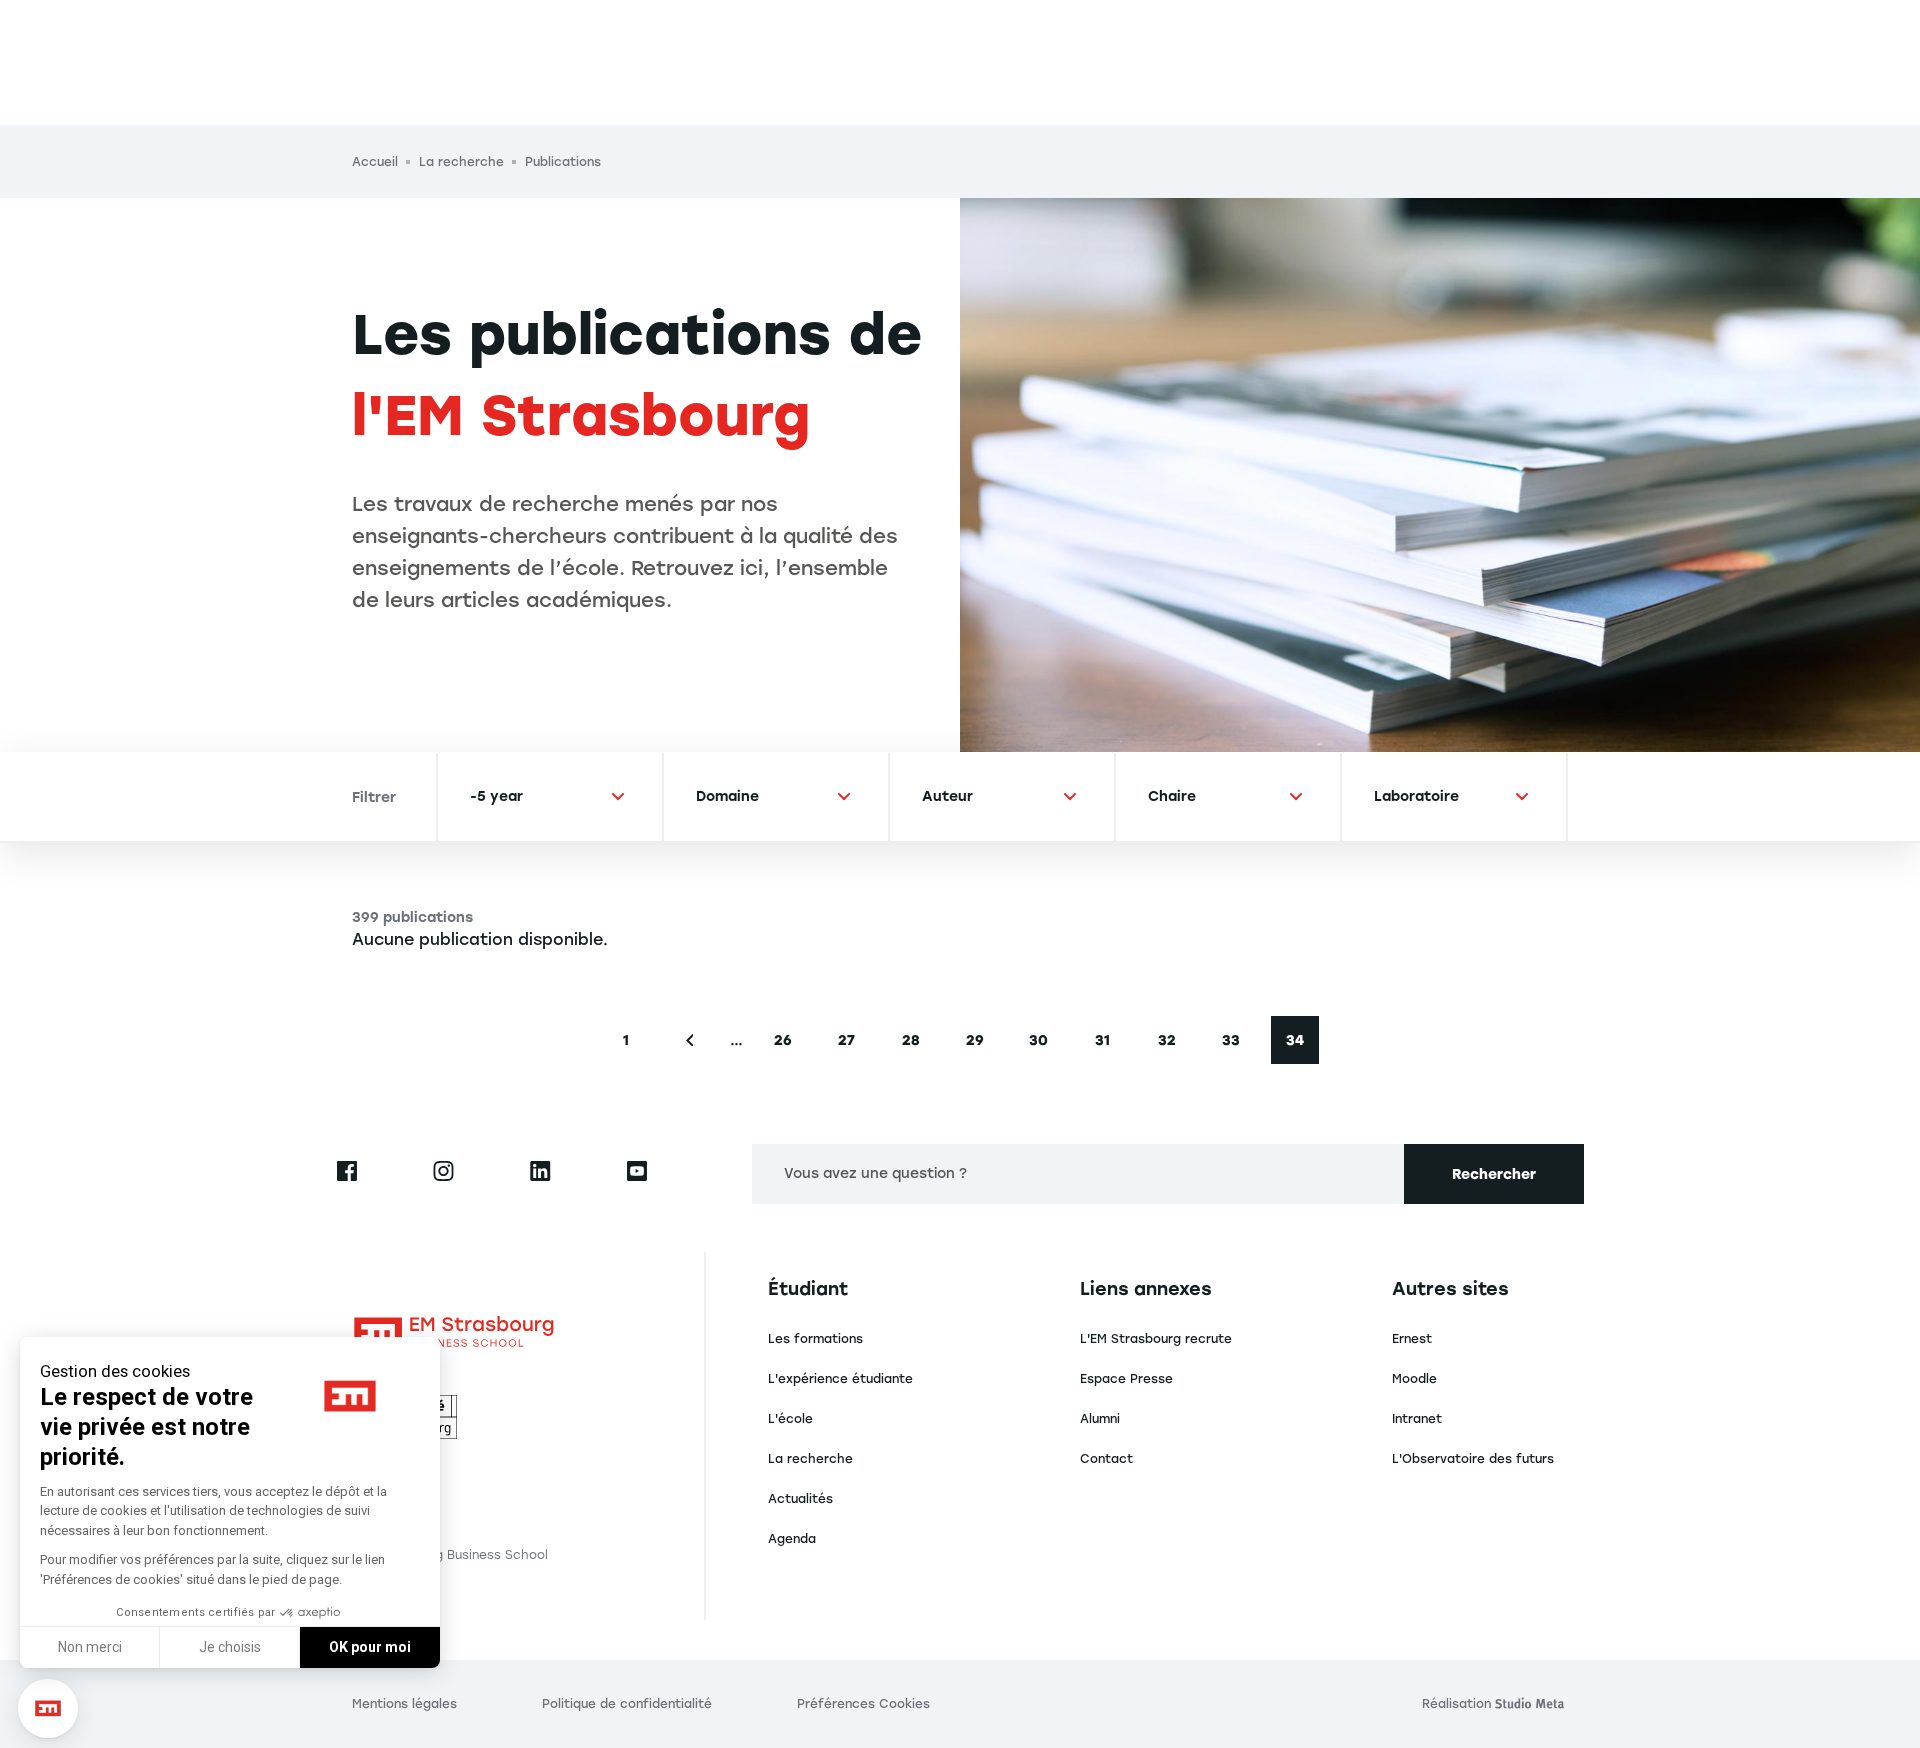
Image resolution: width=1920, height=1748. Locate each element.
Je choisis (230, 1647)
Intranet (1417, 1419)
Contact (1106, 1459)
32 (1174, 1045)
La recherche (810, 1459)
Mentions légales (404, 1704)
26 (790, 1045)
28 (918, 1045)
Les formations (815, 1339)
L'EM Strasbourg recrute (1156, 1339)
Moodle (1414, 1379)
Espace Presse (1126, 1379)
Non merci (90, 1647)
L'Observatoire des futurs (1473, 1459)
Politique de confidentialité (627, 1704)
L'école (790, 1419)
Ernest (1412, 1339)
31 (1111, 1045)
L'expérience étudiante (840, 1379)
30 (1046, 1045)
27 (854, 1045)
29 (982, 1045)
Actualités (800, 1499)
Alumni (1100, 1419)
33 (1238, 1045)
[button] (48, 1708)
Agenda (792, 1539)
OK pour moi (370, 1647)
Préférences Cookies (863, 1704)
